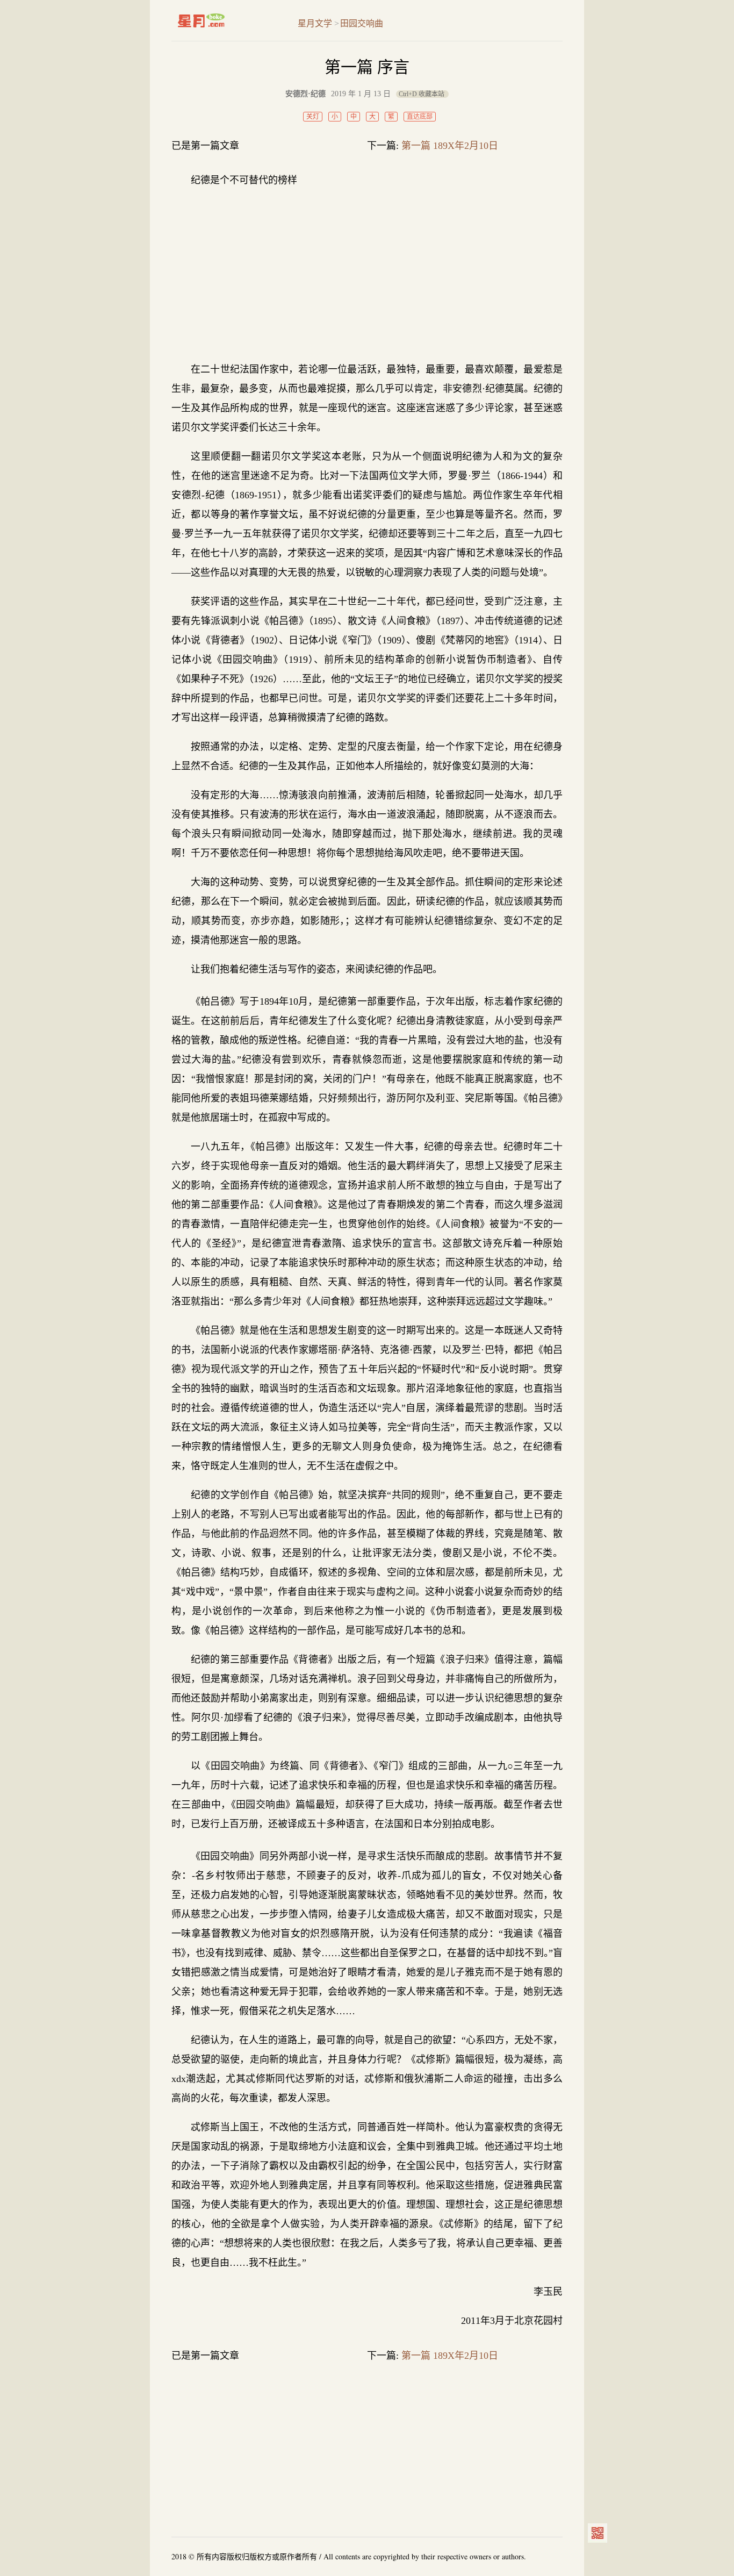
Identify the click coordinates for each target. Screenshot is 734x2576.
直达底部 (420, 117)
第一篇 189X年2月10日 (450, 146)
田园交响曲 (362, 23)
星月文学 (224, 20)
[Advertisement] (367, 275)
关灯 (313, 117)
